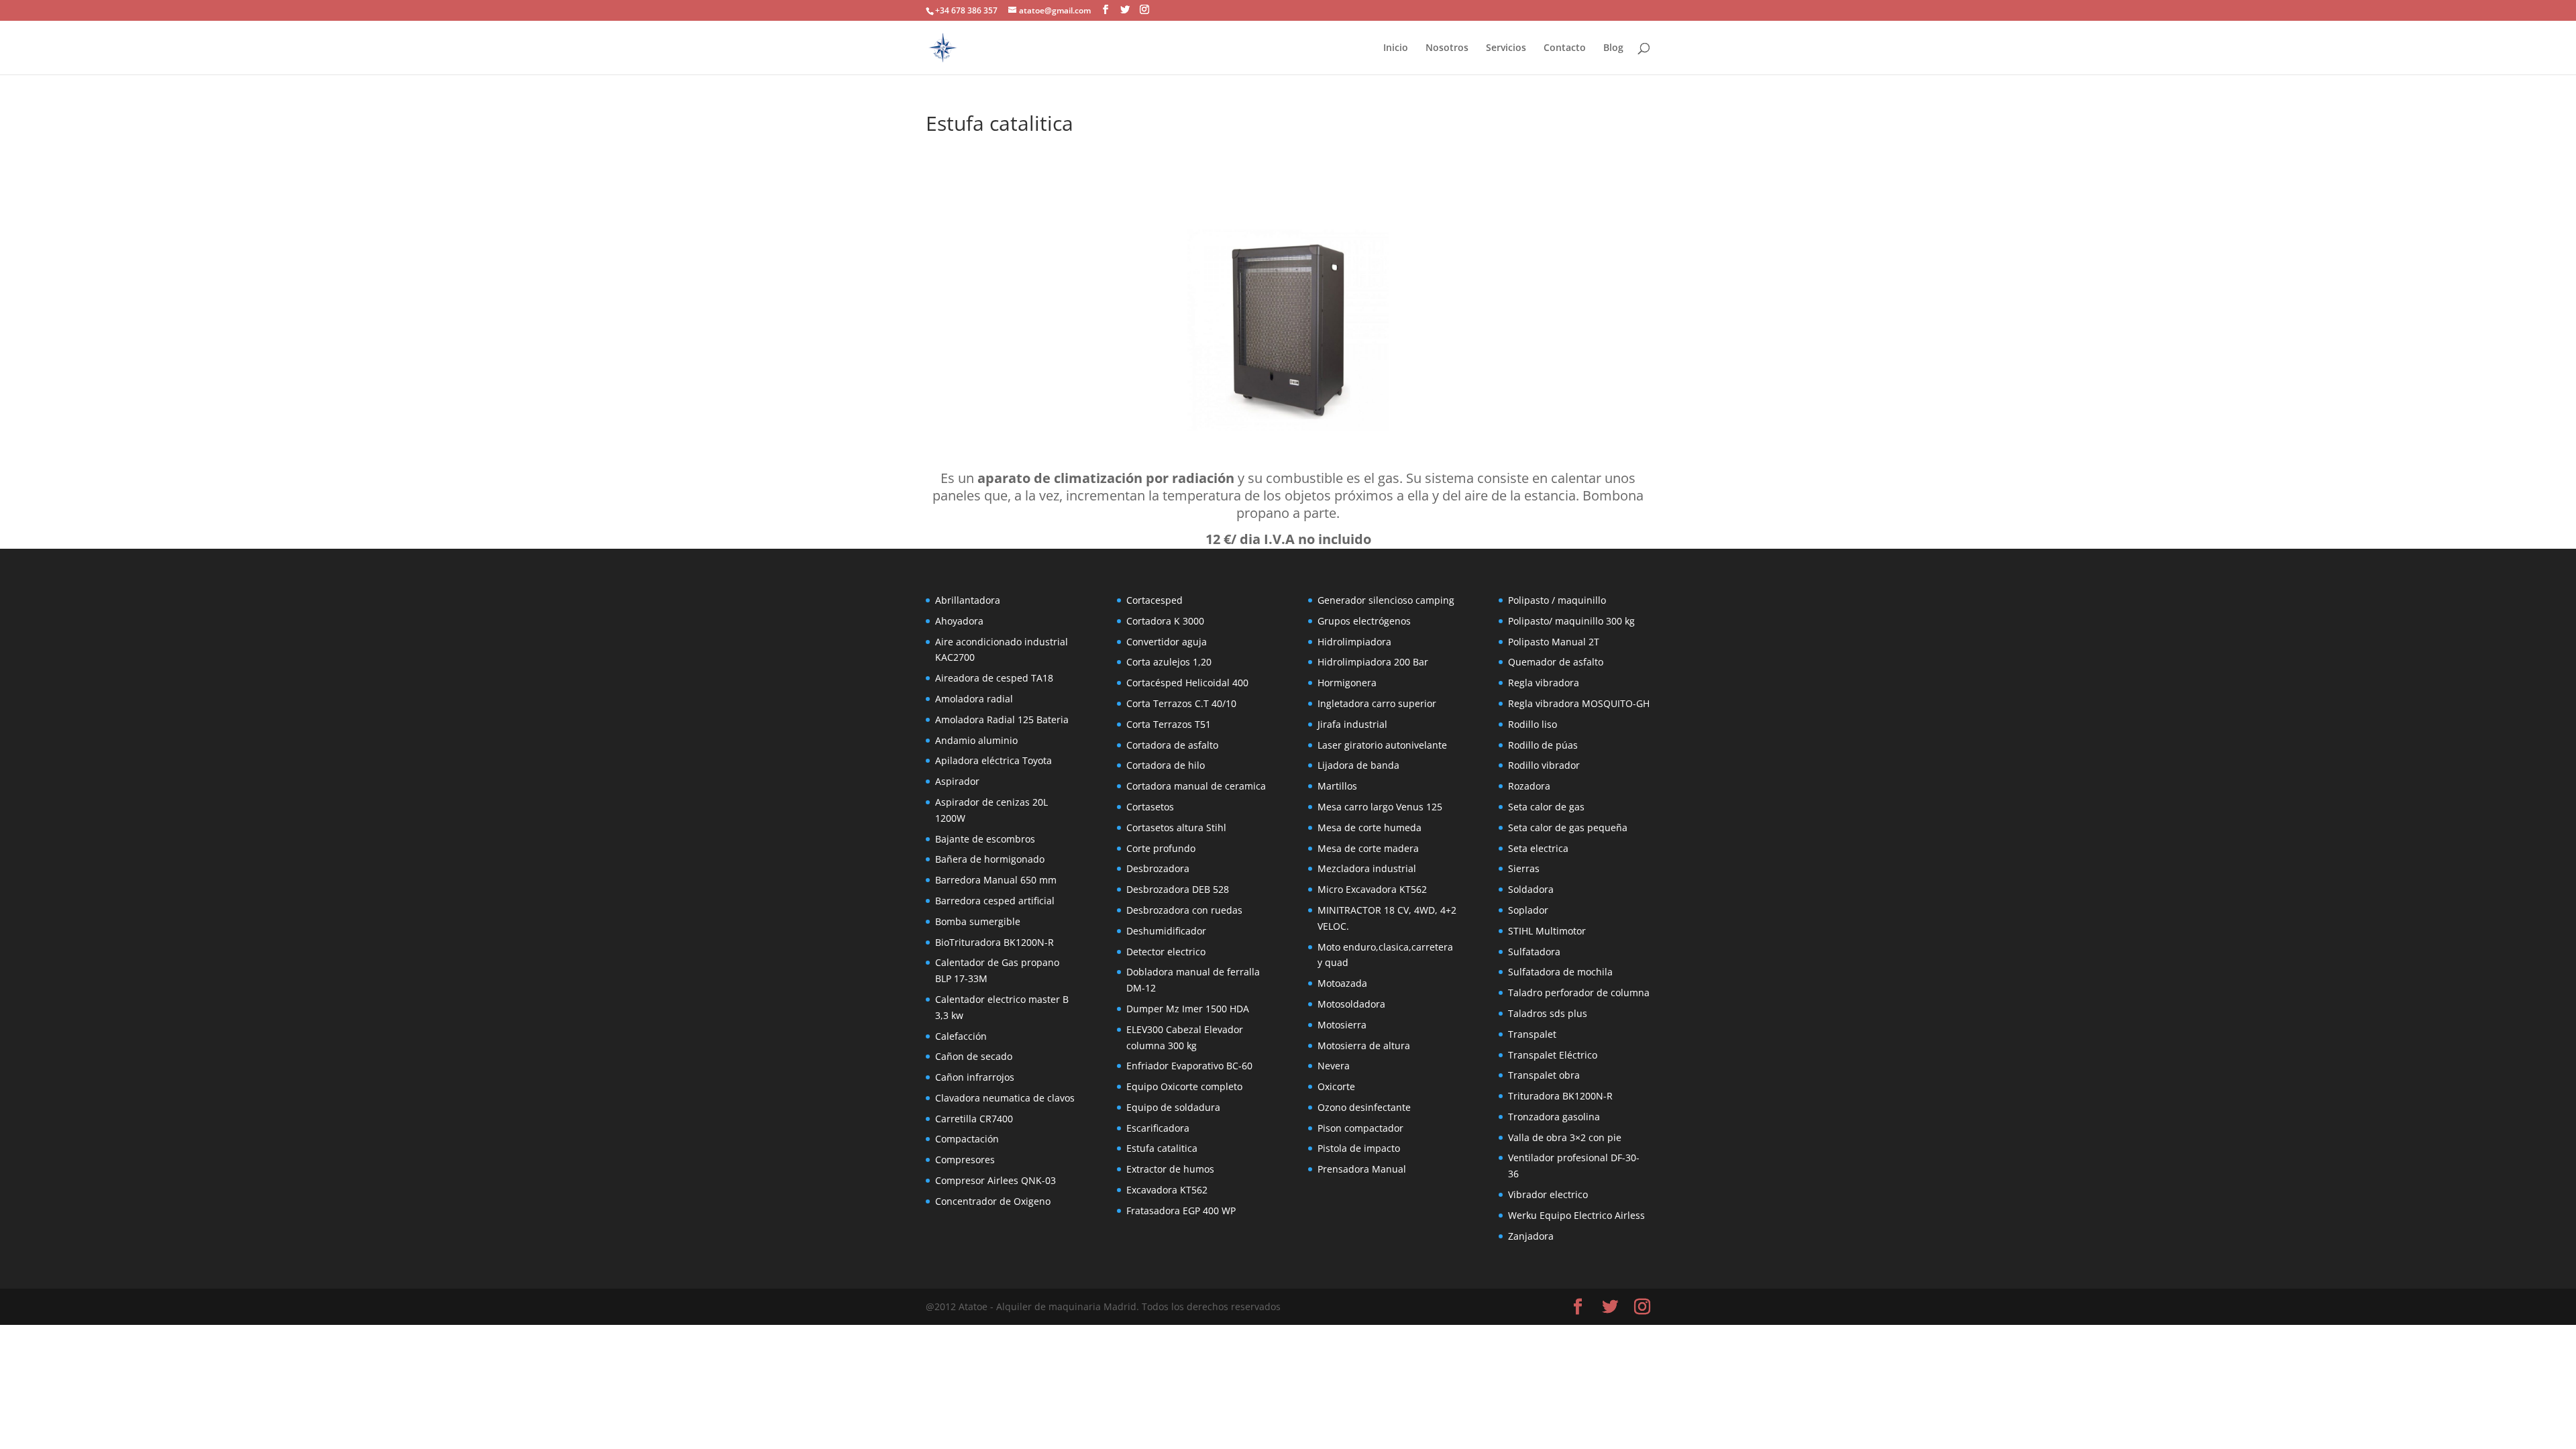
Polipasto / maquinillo (1557, 600)
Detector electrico (1166, 952)
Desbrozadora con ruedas (1184, 910)
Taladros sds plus (1548, 1013)
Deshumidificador (1166, 931)
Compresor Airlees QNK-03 (996, 1180)
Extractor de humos (1170, 1169)
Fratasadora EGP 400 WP (1181, 1211)
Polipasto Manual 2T (1554, 642)
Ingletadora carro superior (1377, 703)
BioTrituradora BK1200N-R (995, 942)
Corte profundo (1161, 848)
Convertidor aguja (1167, 642)
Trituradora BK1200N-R (1560, 1096)
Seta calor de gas (1546, 807)
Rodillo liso (1533, 724)
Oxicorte (1336, 1086)
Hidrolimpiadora (1354, 642)
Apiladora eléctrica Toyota (994, 760)
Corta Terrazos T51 (1169, 724)
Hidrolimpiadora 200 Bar (1373, 662)
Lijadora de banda (1358, 765)
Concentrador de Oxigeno (993, 1201)
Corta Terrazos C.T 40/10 (1181, 703)
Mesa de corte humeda (1370, 827)
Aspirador (957, 781)
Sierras (1524, 868)
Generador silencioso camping (1386, 600)
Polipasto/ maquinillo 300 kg (1571, 621)
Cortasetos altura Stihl (1176, 827)
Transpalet (1532, 1034)
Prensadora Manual (1362, 1169)
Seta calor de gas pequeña (1568, 827)
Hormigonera (1347, 683)
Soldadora (1531, 889)
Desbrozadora (1158, 868)
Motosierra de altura (1364, 1045)
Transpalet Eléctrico (1553, 1055)
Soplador (1528, 910)
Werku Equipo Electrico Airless (1576, 1215)
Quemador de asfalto (1556, 662)
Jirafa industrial (1352, 724)
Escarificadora (1158, 1128)
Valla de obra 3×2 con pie (1565, 1137)
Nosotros (1447, 48)
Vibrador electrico (1548, 1194)
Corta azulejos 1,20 (1169, 662)
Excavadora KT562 (1167, 1190)
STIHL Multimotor (1547, 931)
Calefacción (961, 1036)
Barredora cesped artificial (995, 901)
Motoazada (1342, 983)
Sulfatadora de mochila (1560, 972)
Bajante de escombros (985, 839)
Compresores (965, 1160)
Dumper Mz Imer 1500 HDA (1188, 1009)
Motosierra (1342, 1025)
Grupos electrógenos (1364, 621)
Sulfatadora (1534, 952)
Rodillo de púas (1543, 745)
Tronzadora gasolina (1554, 1117)
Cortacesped (1155, 600)
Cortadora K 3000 (1165, 621)
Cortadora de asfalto (1172, 745)
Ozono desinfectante (1364, 1107)
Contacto (1565, 48)
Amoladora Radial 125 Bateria (1002, 719)
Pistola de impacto (1359, 1148)
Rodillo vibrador (1544, 765)
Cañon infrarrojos (975, 1077)
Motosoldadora (1351, 1004)
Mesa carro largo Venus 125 (1380, 807)
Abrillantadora (968, 600)
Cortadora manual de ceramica (1196, 786)
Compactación (967, 1139)
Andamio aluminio (976, 740)
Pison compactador (1360, 1128)
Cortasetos (1150, 807)
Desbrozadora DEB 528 (1178, 889)
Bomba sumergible (978, 921)
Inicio (1396, 48)
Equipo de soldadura (1173, 1107)
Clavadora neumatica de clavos (1005, 1098)
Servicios (1506, 48)
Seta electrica (1538, 848)
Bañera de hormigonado (990, 859)
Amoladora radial (974, 699)
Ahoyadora (959, 621)
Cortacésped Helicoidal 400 (1187, 683)
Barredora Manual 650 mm (996, 880)
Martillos (1337, 786)
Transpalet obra (1544, 1075)
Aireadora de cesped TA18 (994, 678)
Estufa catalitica (1162, 1148)
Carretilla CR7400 (974, 1119)
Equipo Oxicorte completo (1184, 1086)
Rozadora (1529, 786)
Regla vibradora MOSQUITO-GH (1579, 703)
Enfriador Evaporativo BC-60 (1189, 1066)
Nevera (1334, 1066)
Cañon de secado (974, 1056)
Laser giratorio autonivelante (1382, 745)
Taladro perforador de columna (1579, 992)
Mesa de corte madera (1368, 848)
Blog (1613, 48)
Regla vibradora (1544, 683)
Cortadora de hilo (1166, 765)
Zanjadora (1531, 1236)
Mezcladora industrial (1367, 868)
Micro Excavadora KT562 (1372, 889)
